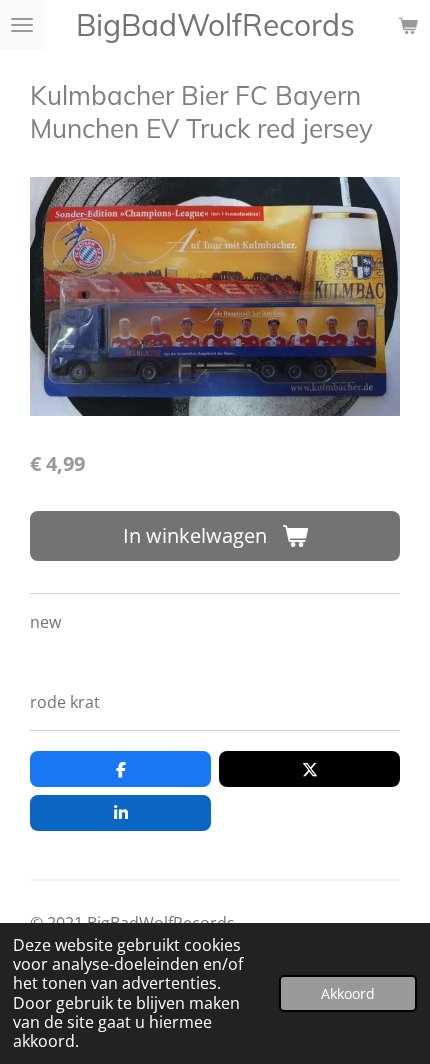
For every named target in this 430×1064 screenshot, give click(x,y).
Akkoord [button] (348, 993)
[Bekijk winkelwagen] (408, 25)
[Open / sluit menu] (22, 25)
